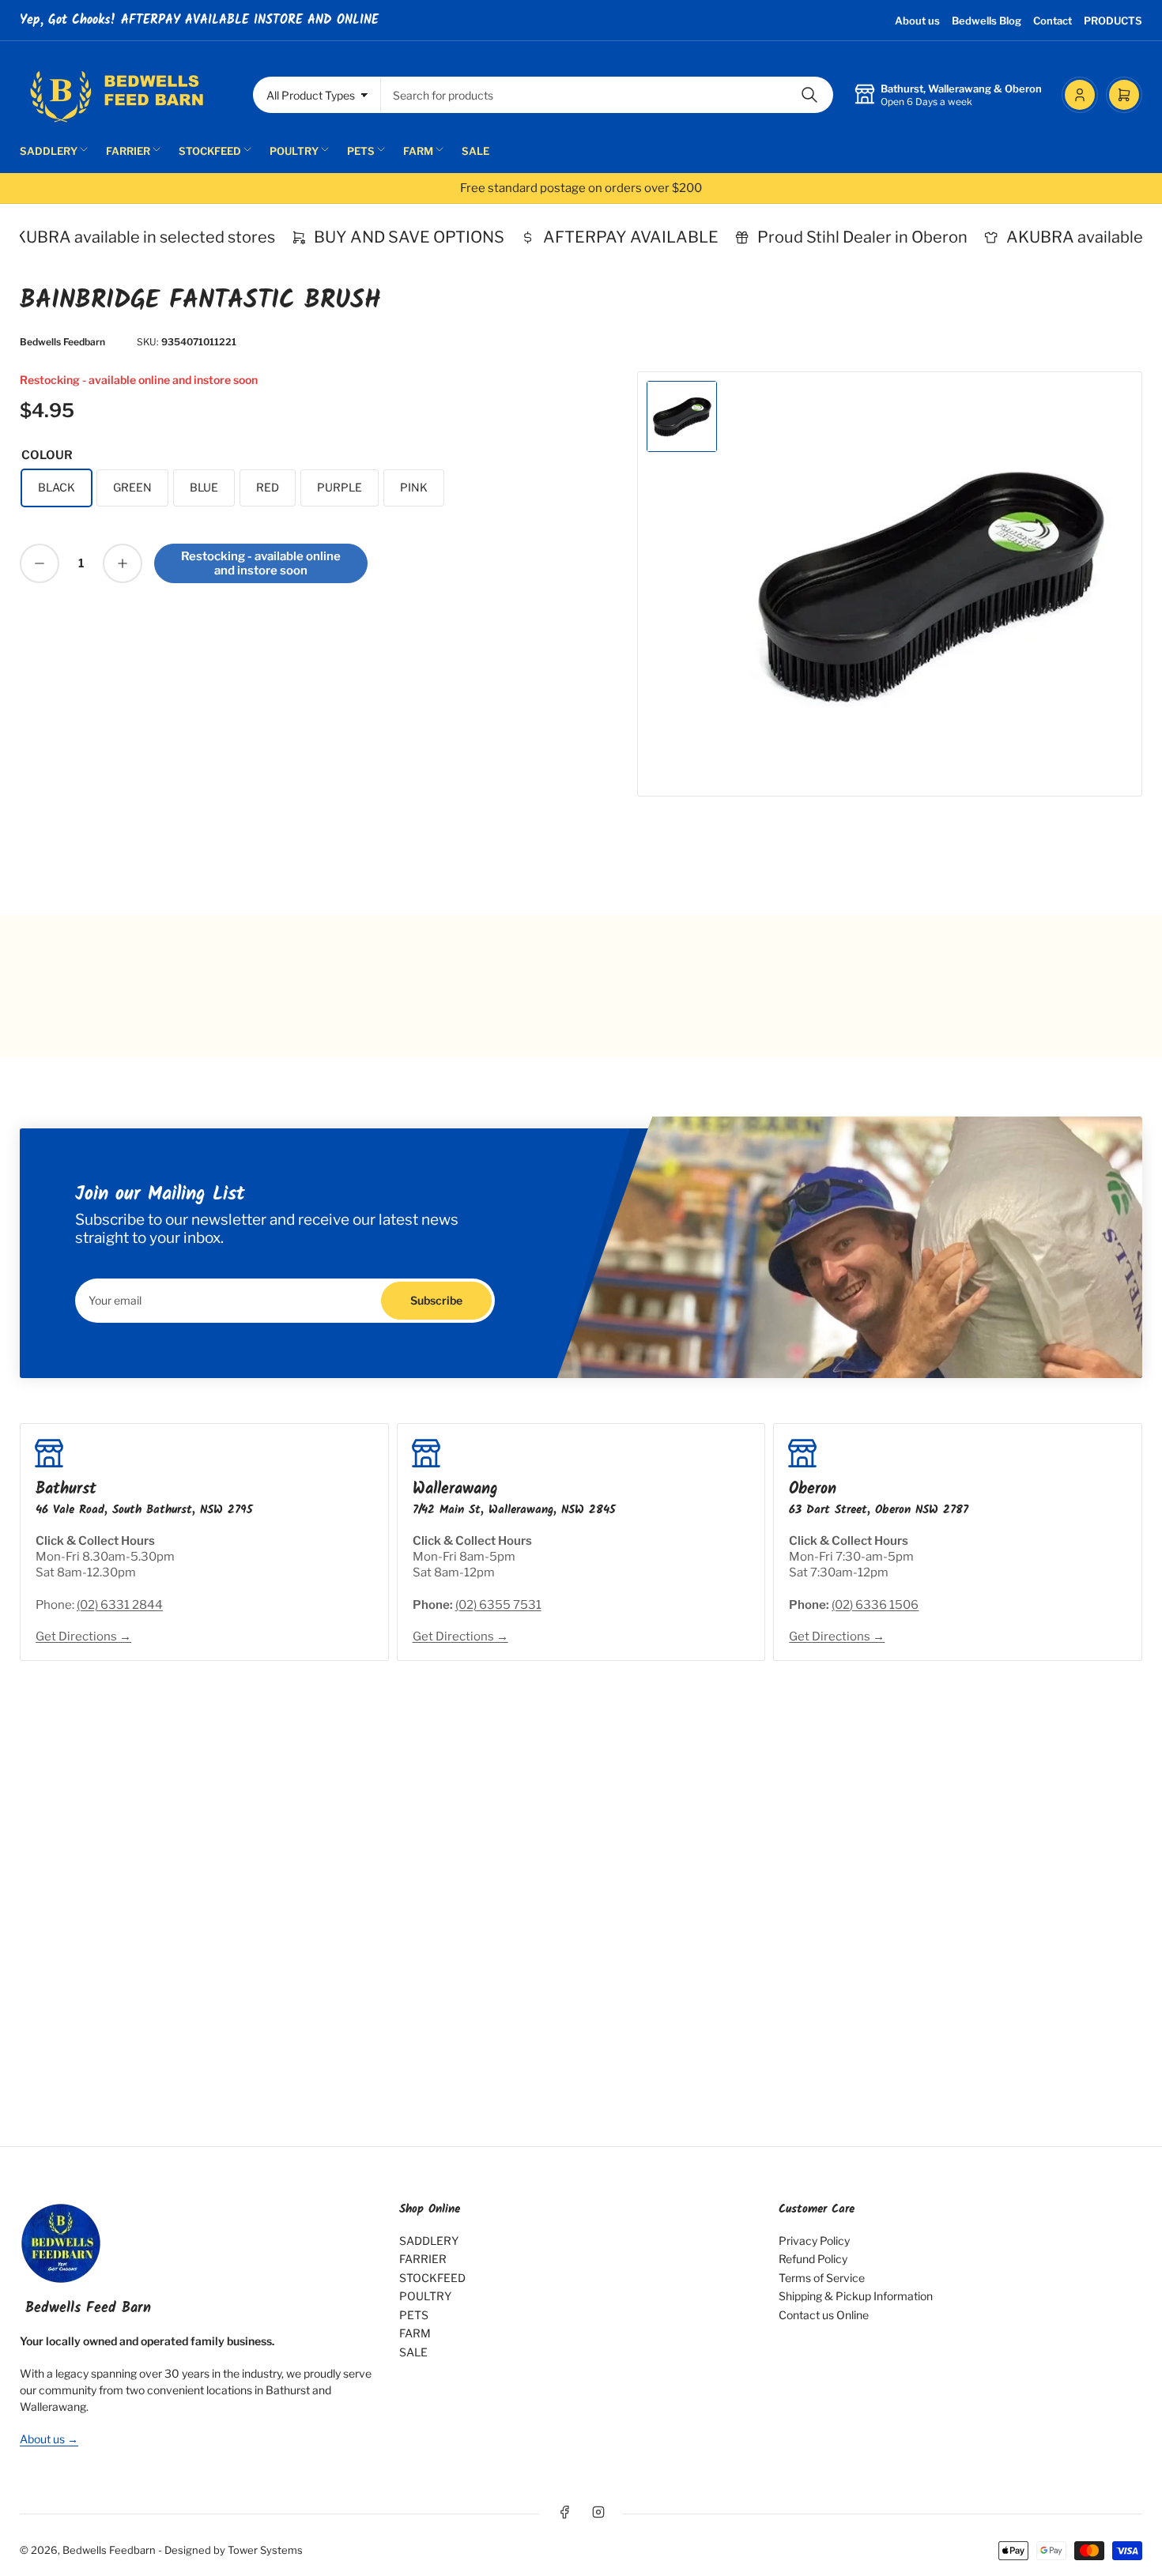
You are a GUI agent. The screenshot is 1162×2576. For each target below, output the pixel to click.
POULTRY (294, 151)
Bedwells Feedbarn (62, 342)
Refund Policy (813, 2259)
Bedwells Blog (987, 21)
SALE (475, 151)
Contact (1053, 21)
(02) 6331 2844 (120, 1605)
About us (917, 21)
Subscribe (436, 1300)
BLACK (57, 487)
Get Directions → (83, 1636)
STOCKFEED (210, 151)
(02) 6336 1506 (875, 1605)
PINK (414, 487)
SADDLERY (49, 151)
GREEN (132, 487)
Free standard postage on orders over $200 (581, 188)
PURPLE (340, 487)
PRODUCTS (1113, 21)
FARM (418, 151)
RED (268, 487)
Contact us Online (824, 2315)
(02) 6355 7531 (498, 1605)
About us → (49, 2439)
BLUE (204, 487)
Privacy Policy (814, 2241)
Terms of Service (822, 2278)
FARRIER (128, 151)
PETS (361, 151)
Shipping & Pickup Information (856, 2296)
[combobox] (607, 95)
